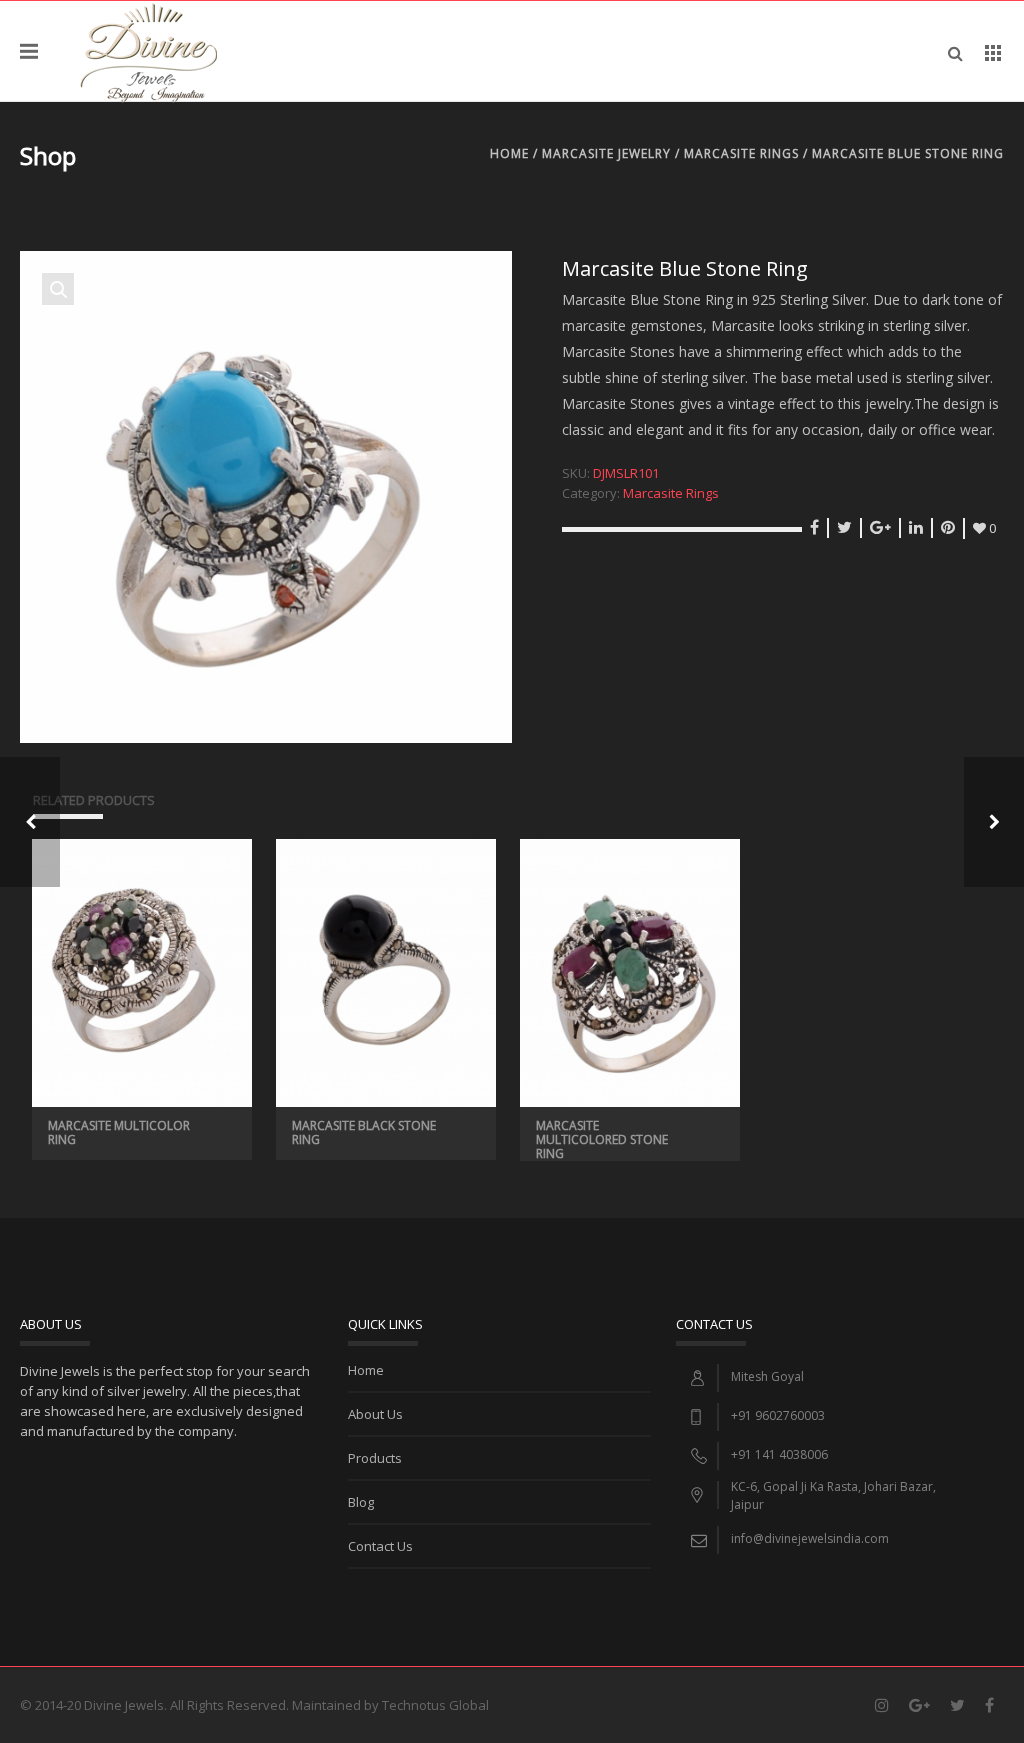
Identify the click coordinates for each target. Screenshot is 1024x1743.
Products (375, 1458)
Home (509, 153)
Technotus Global (435, 1705)
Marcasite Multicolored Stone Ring (602, 1139)
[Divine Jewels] (148, 51)
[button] (58, 289)
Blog (361, 1502)
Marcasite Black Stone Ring (364, 1132)
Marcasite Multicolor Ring (119, 1132)
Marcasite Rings (741, 153)
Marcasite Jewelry (606, 153)
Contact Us (380, 1546)
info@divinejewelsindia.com (810, 1538)
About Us (375, 1414)
